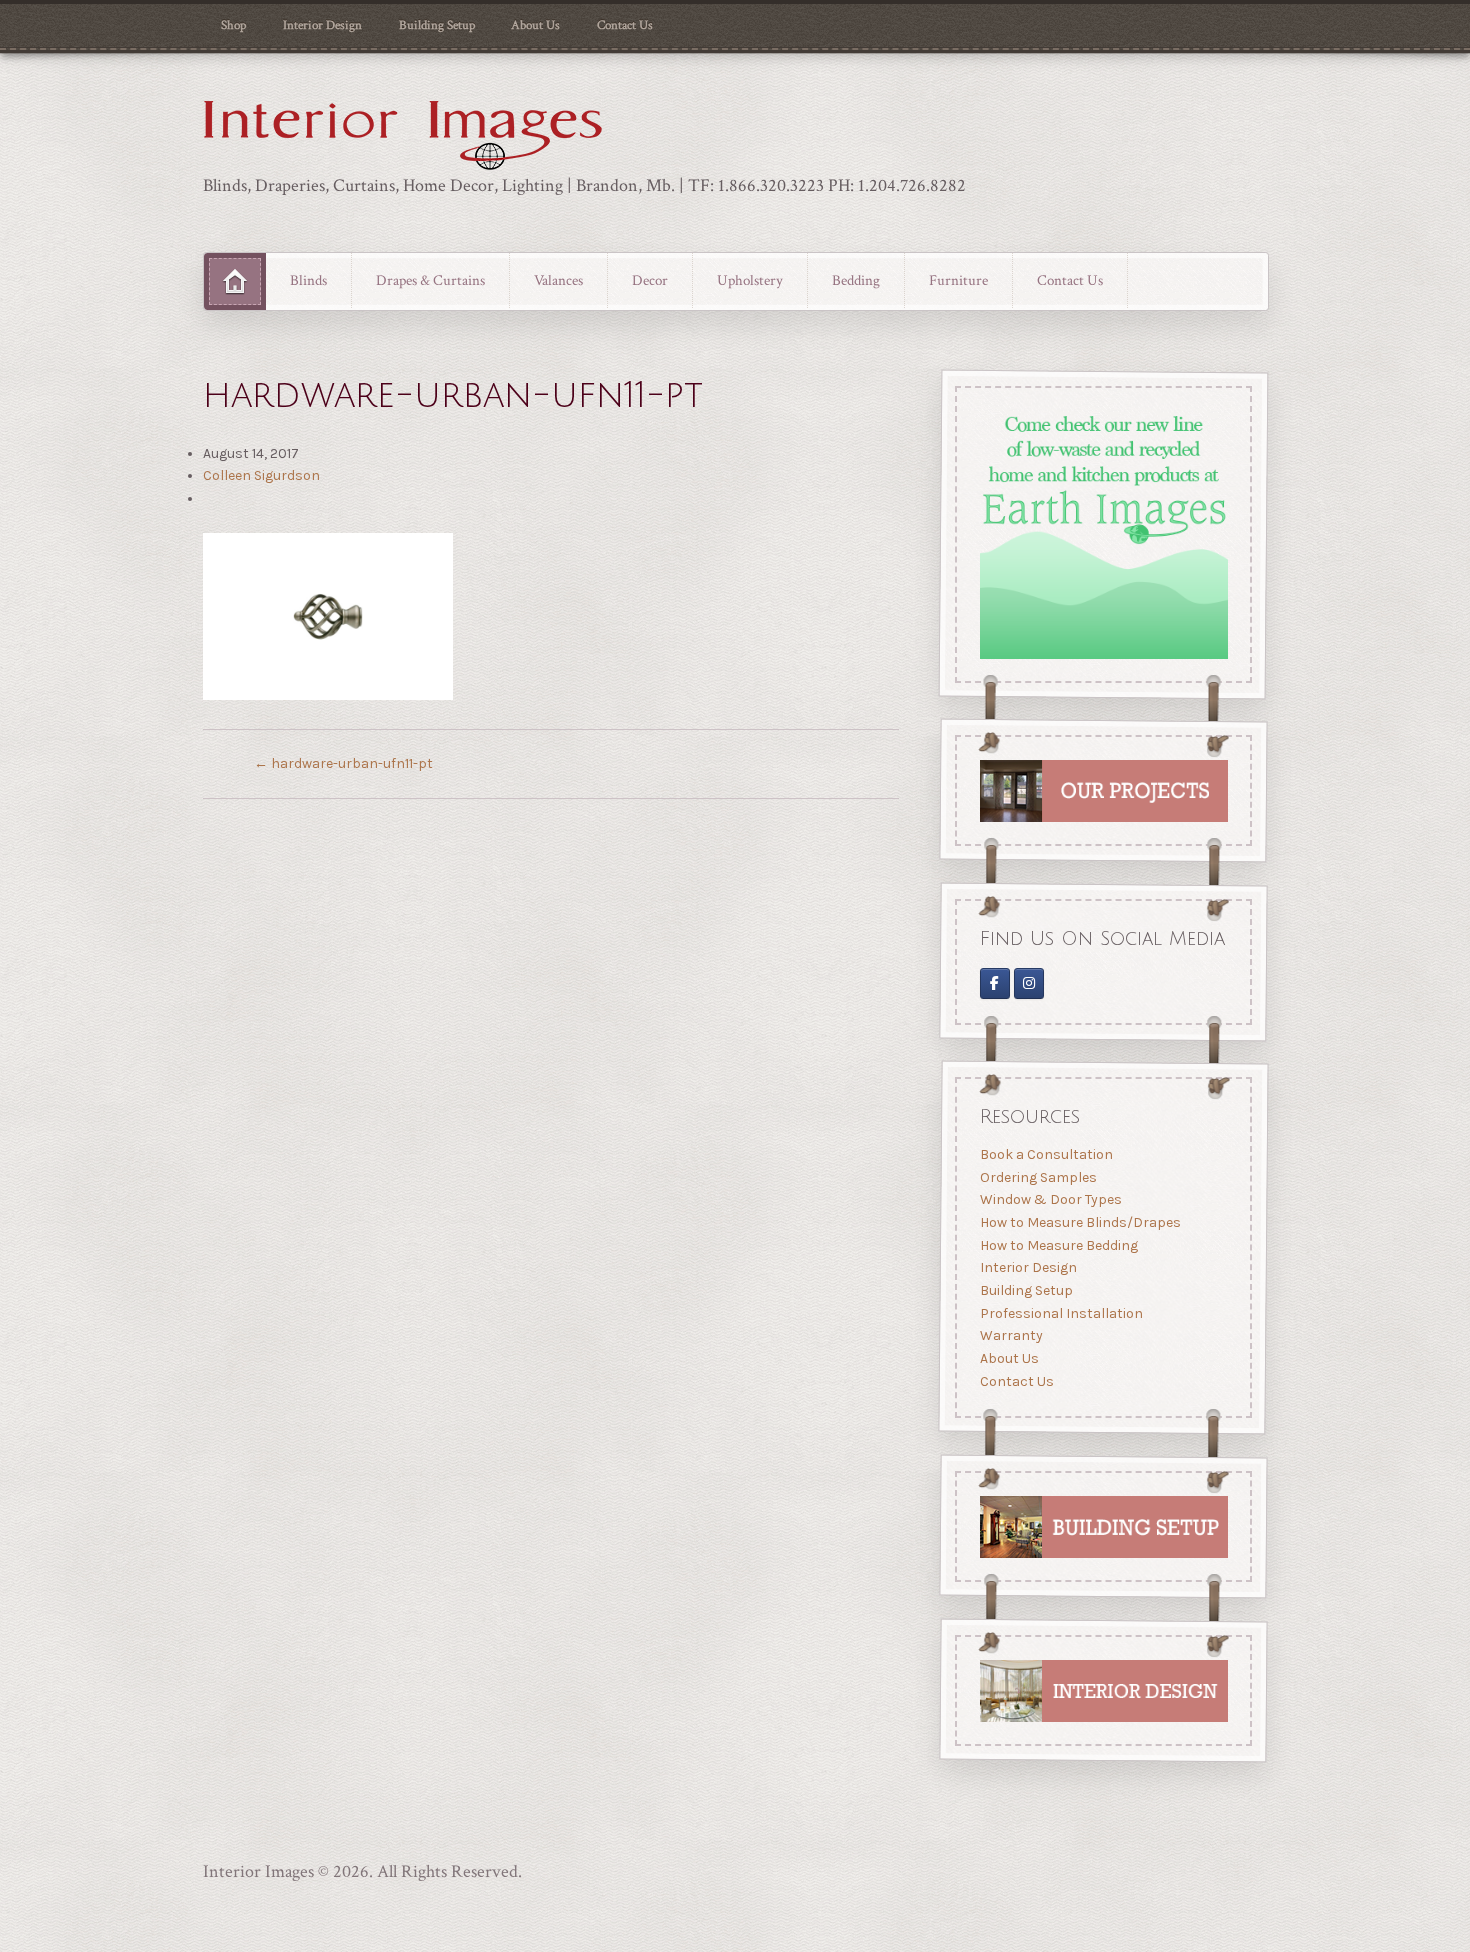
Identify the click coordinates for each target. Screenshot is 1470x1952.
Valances (558, 280)
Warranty (1010, 1336)
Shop (233, 25)
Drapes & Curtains (430, 280)
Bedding (856, 280)
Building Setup (437, 25)
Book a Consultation (1045, 1155)
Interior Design (322, 25)
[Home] (235, 282)
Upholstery (750, 280)
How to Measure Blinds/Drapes (1079, 1222)
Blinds (308, 280)
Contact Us (625, 25)
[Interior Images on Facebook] (994, 983)
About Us (535, 25)
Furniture (958, 280)
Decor (650, 280)
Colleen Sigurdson (261, 475)
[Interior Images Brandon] (1029, 983)
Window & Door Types (1050, 1200)
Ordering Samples (1037, 1177)
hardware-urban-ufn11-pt (343, 763)
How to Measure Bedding (1058, 1245)
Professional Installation (1060, 1313)
